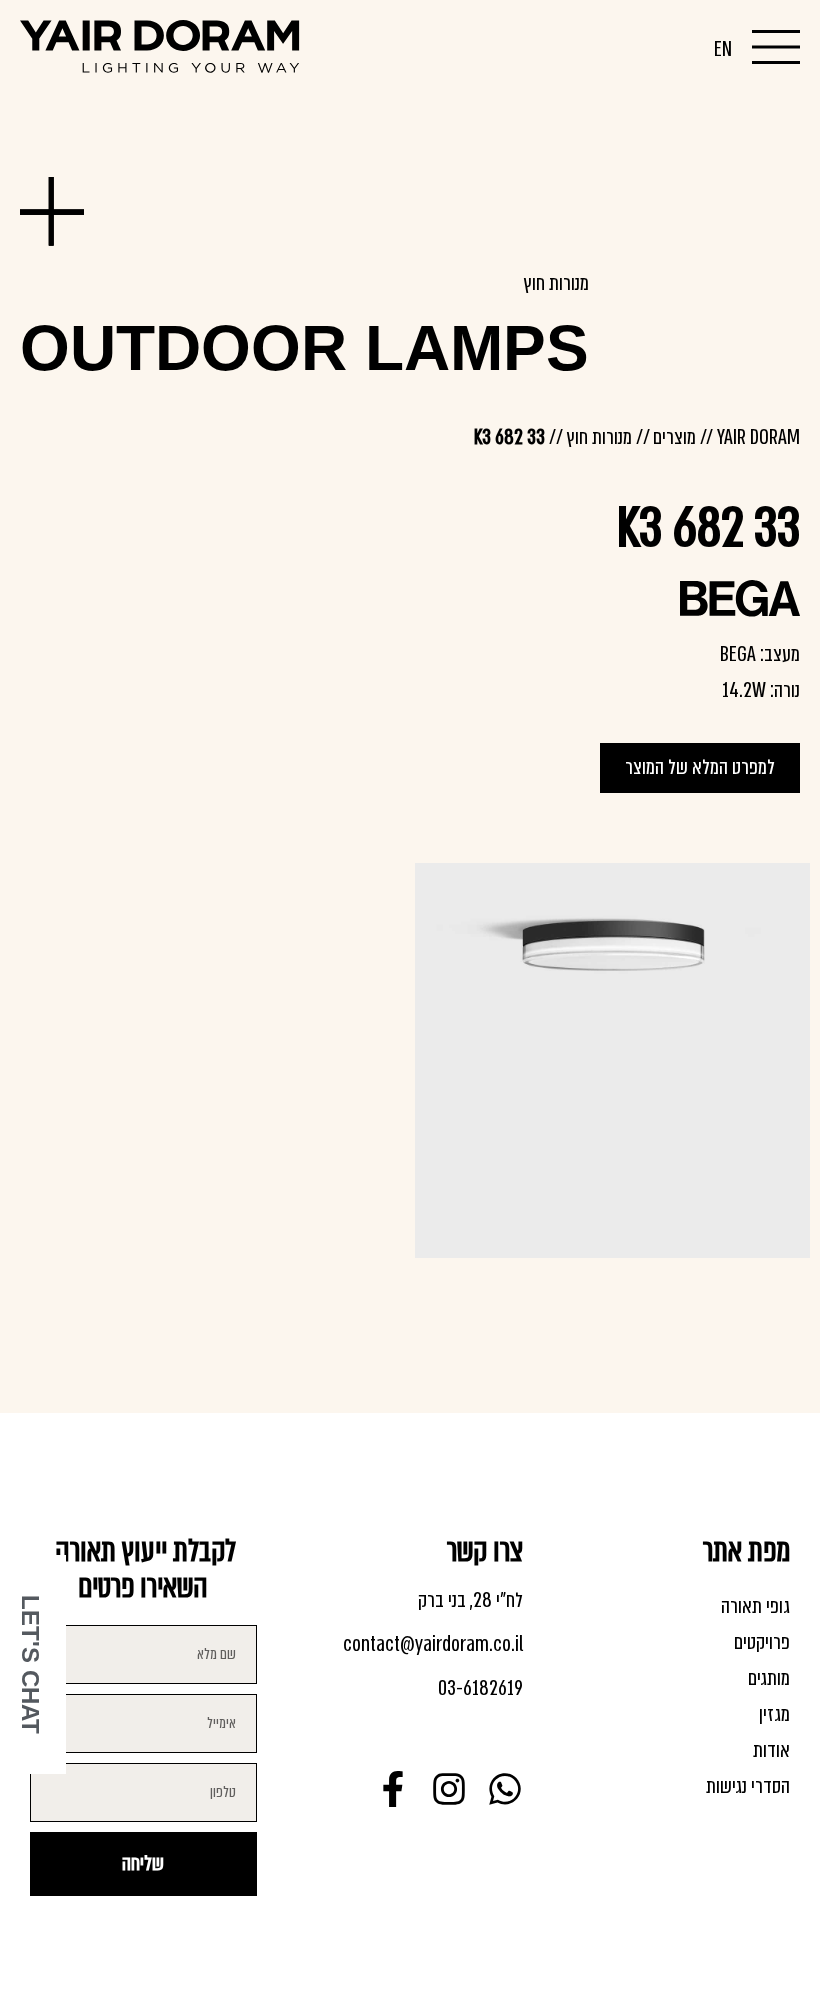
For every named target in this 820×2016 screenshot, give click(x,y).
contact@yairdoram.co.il (433, 1644)
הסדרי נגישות (748, 1786)
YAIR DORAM (758, 437)
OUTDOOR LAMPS (304, 348)
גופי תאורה (755, 1606)
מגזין (774, 1714)
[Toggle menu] (776, 47)
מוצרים (674, 437)
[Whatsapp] (505, 1789)
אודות (771, 1750)
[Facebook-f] (393, 1789)
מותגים (769, 1678)
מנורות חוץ (556, 283)
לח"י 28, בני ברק (470, 1600)
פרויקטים (762, 1642)
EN (723, 49)
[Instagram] (449, 1789)
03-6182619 (480, 1688)
